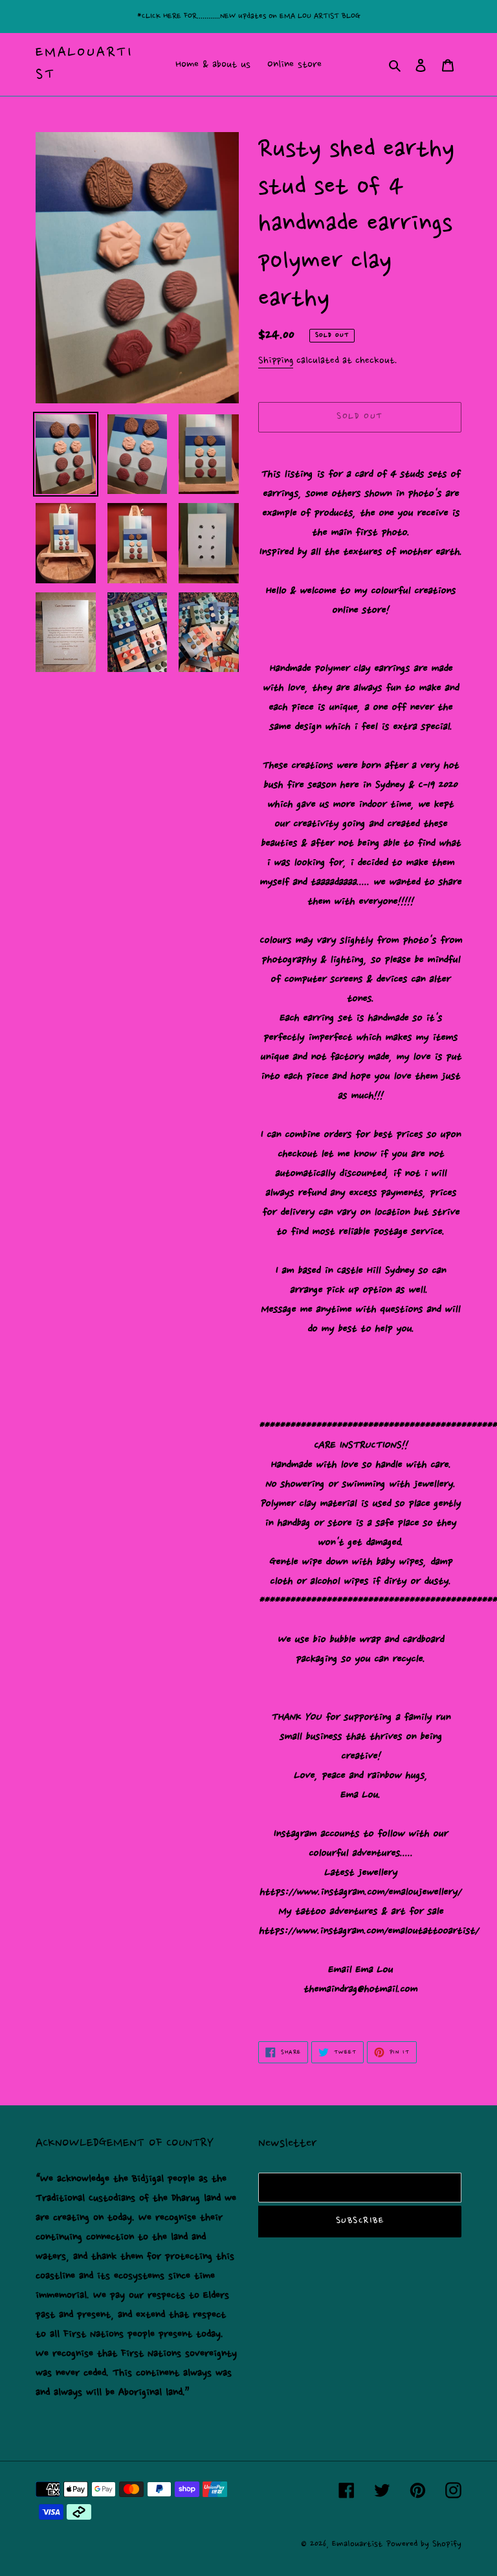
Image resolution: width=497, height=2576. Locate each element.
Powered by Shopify (424, 2544)
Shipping (276, 361)
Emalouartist (84, 64)
